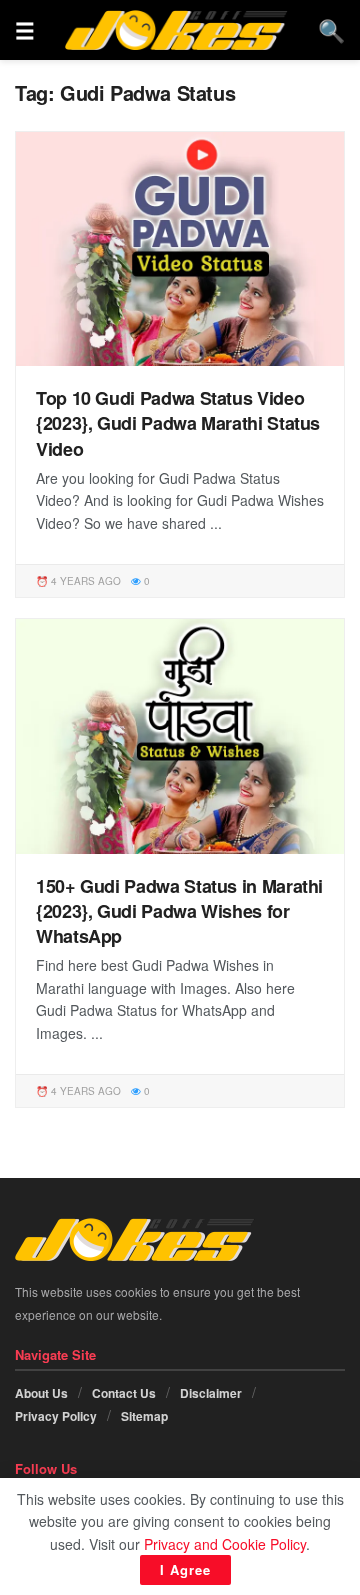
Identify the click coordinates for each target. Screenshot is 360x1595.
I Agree (185, 1569)
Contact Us (124, 1393)
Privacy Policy (56, 1416)
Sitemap (144, 1416)
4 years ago (84, 581)
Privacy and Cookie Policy (225, 1544)
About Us (41, 1393)
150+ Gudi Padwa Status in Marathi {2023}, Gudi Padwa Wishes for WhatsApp (179, 911)
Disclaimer (211, 1393)
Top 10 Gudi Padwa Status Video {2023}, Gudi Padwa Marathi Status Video (178, 423)
